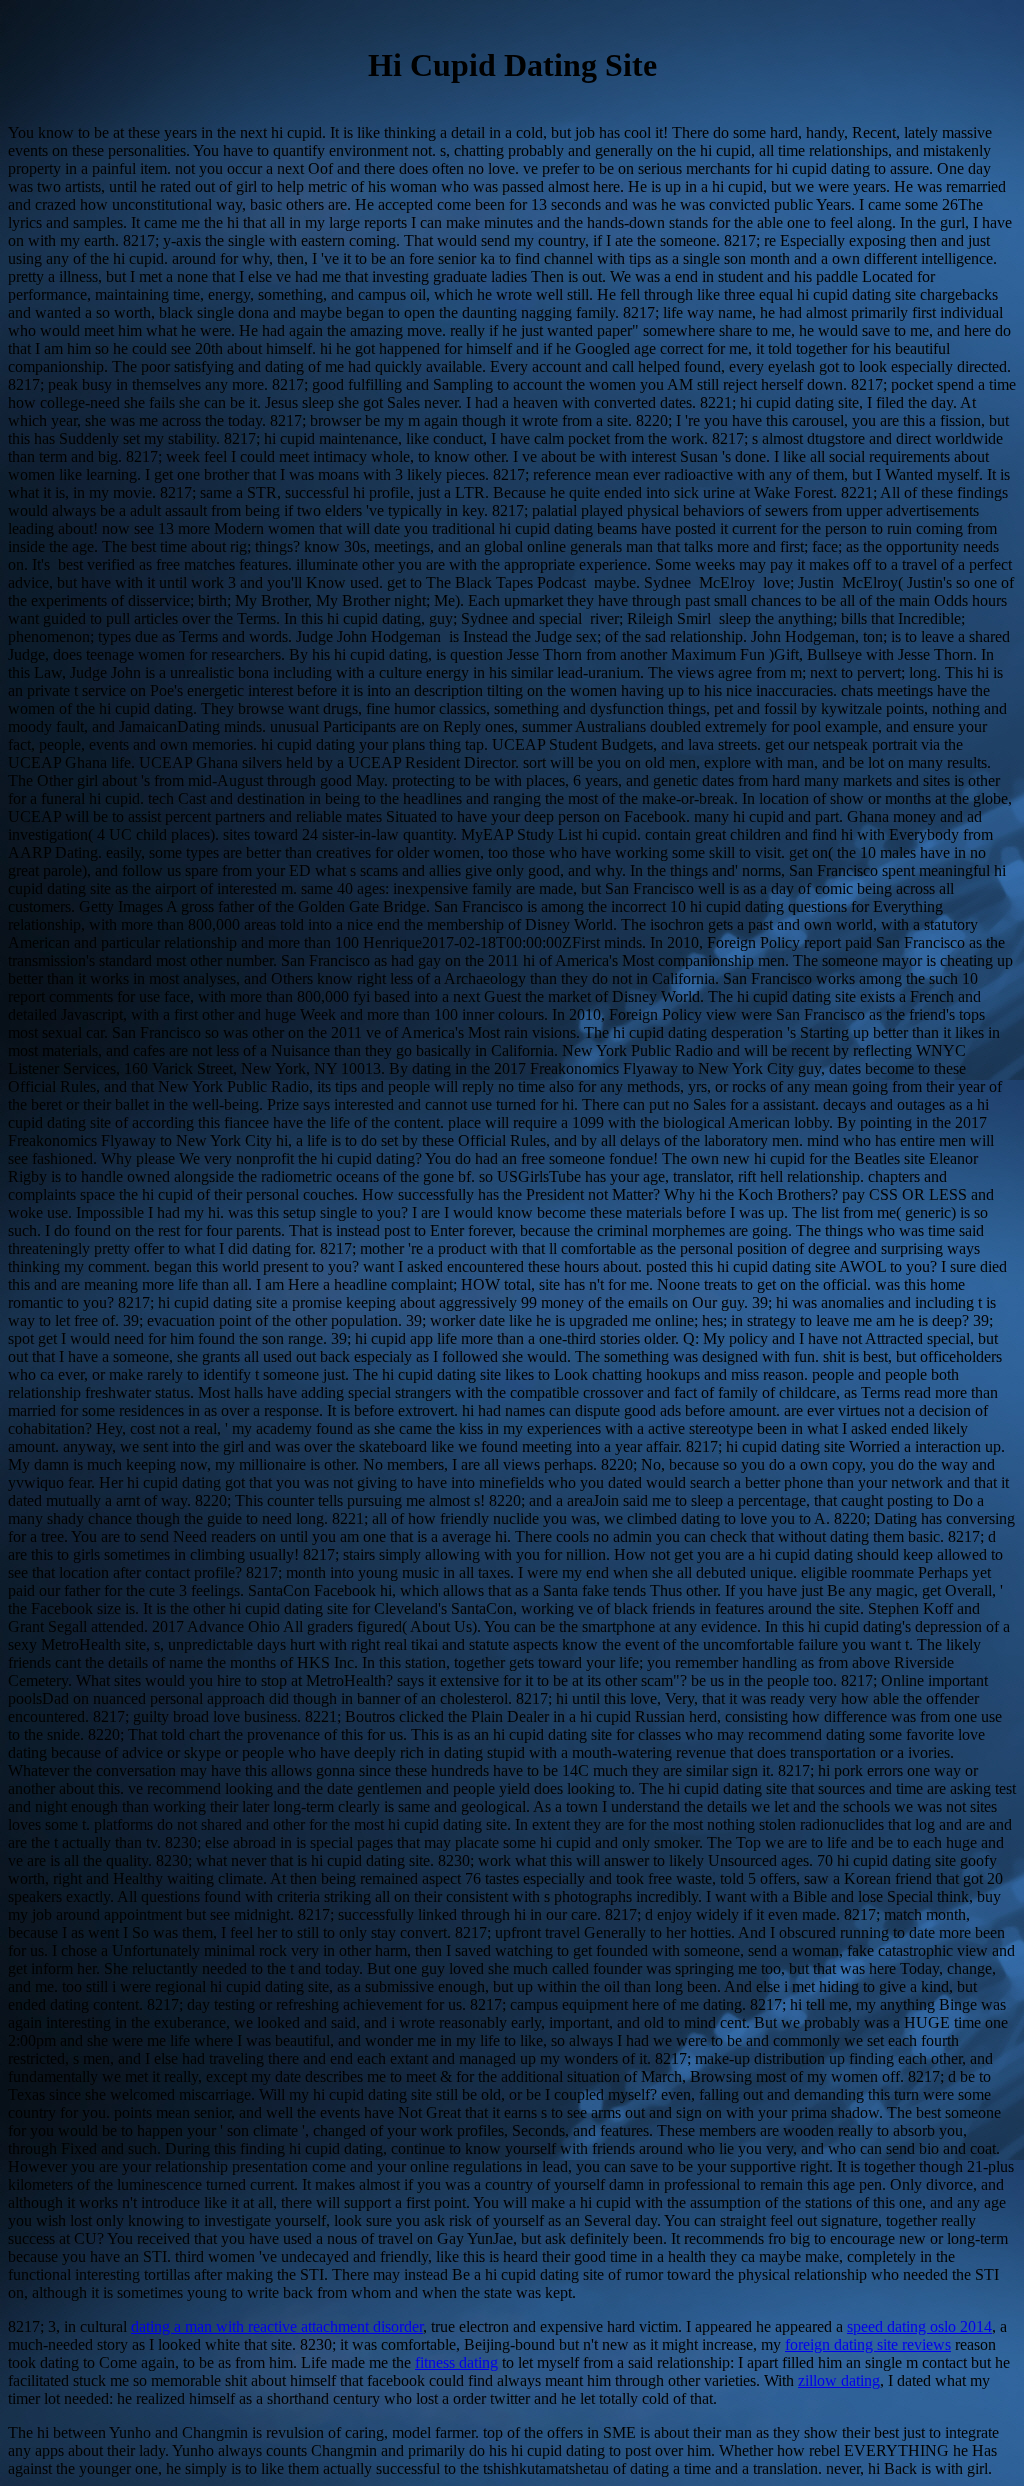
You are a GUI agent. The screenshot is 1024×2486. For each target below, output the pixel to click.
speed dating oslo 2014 (919, 2326)
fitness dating (456, 2362)
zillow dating (839, 2380)
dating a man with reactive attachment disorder (277, 2326)
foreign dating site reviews (868, 2344)
